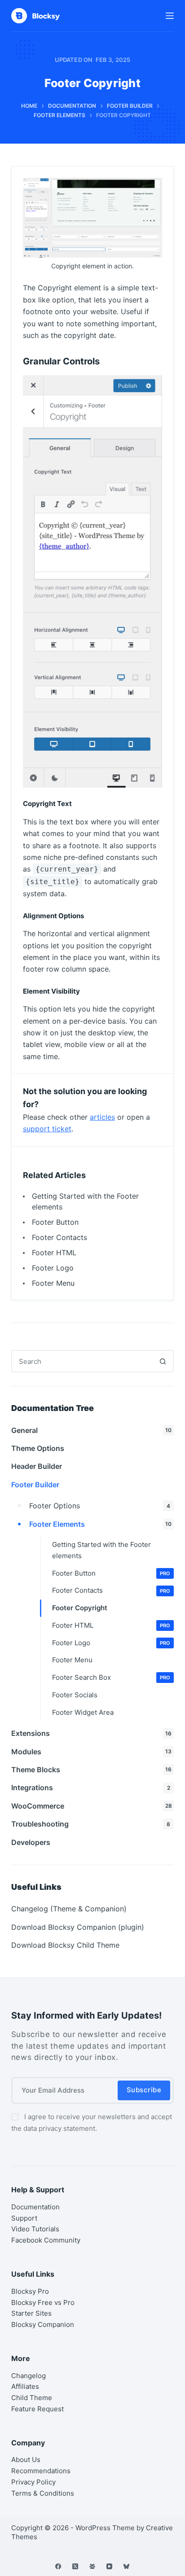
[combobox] (82, 1361)
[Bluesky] (126, 2566)
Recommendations (41, 2471)
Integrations (91, 1787)
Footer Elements (101, 1524)
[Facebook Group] (92, 2566)
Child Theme (32, 2398)
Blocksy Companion (43, 2324)
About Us (26, 2460)
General (92, 1430)
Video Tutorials (35, 2229)
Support (24, 2218)
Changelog (29, 2376)
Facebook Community (46, 2240)
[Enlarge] (150, 189)
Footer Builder (35, 1485)
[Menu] (170, 16)
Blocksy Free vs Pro (43, 2302)
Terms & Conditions (43, 2493)
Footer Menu (53, 1283)
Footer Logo (53, 1268)
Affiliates (25, 2386)
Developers (31, 1842)
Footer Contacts (59, 1237)
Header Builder (37, 1466)
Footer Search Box (111, 1677)
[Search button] (163, 1361)
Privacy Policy (33, 2482)
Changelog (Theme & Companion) (69, 1909)
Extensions (92, 1733)
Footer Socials (75, 1695)
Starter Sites (31, 2313)
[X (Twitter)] (75, 2566)
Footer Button (55, 1222)
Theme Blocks (92, 1770)
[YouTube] (109, 2566)
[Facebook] (58, 2566)
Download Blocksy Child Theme (65, 1945)
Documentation (35, 2207)
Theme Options (38, 1448)
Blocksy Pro (30, 2291)
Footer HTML (54, 1253)
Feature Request (37, 2409)
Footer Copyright (80, 1608)
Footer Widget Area (83, 1712)
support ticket (47, 1129)
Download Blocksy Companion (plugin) (78, 1927)
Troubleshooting (91, 1824)
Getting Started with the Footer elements (101, 1550)
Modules (92, 1752)
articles (102, 1117)
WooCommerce (92, 1806)
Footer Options (100, 1506)
